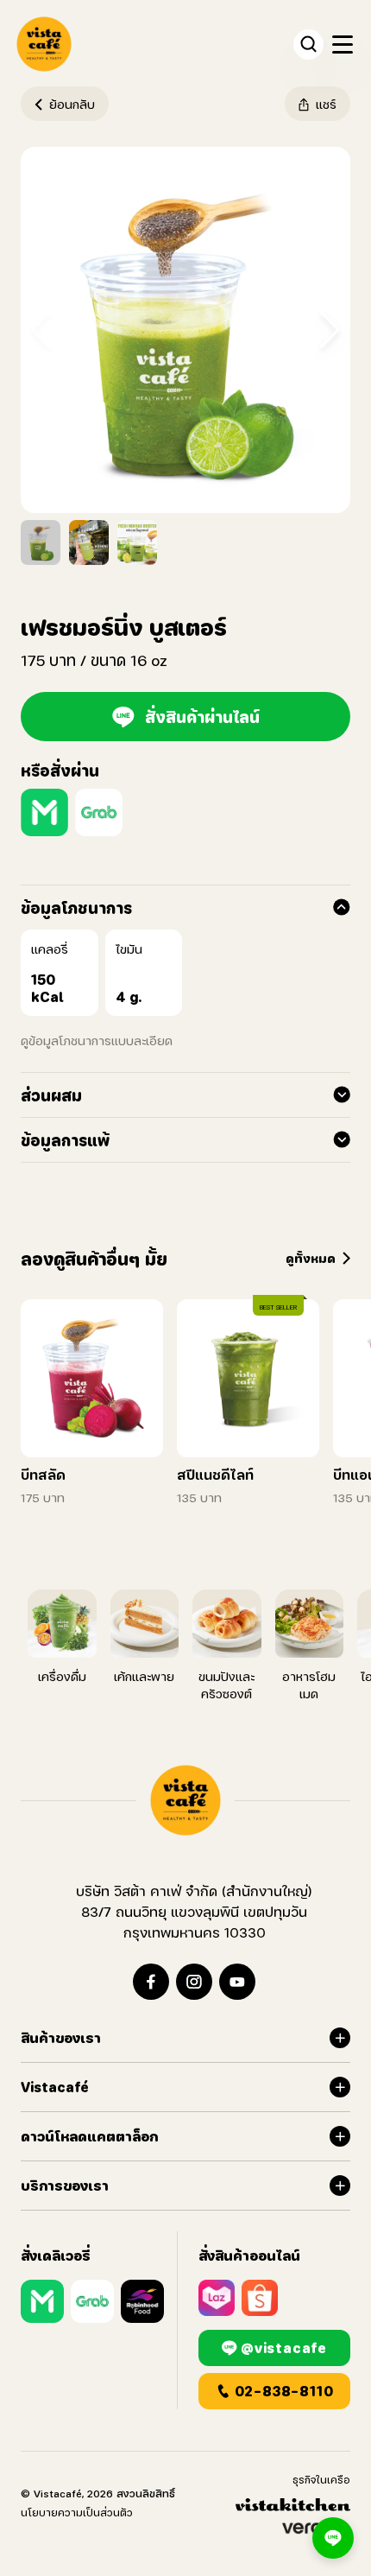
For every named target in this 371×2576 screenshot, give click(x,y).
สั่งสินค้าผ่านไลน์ (202, 717)
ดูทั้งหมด (311, 1258)
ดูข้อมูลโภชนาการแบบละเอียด (97, 1041)
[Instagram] (194, 1982)
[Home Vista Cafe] (185, 1800)
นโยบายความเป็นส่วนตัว (77, 2513)
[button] (330, 330)
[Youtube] (237, 1982)
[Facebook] (151, 1982)
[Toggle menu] (342, 44)
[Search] (308, 44)
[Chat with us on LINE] (333, 2538)
